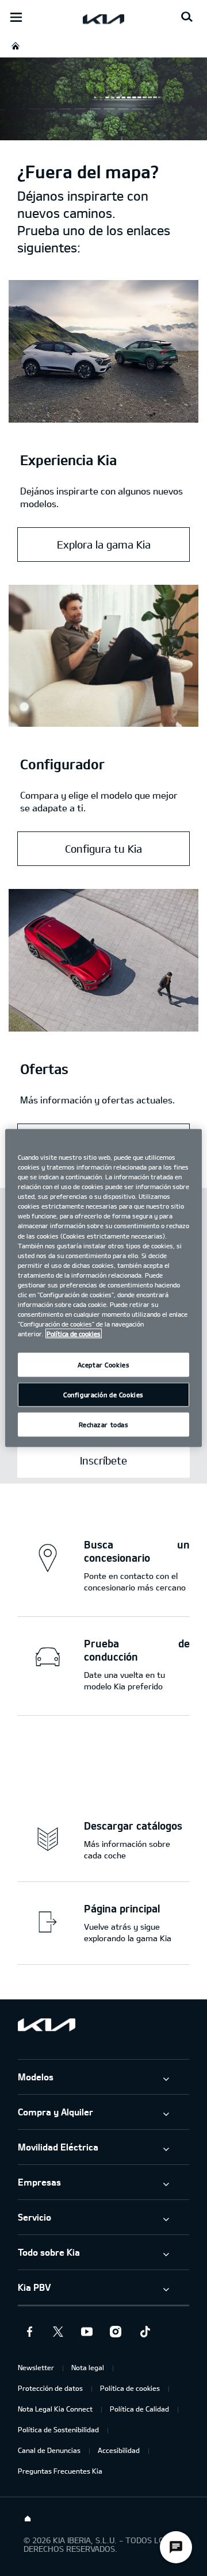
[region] (103, 1288)
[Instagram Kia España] (116, 2332)
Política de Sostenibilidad (58, 2429)
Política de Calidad (139, 2409)
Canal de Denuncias (49, 2450)
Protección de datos (50, 2388)
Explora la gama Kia (104, 545)
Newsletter (36, 2367)
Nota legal (88, 2367)
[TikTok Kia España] (144, 2332)
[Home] (28, 2519)
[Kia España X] (58, 2332)
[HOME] (16, 46)
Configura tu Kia (103, 849)
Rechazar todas (104, 1425)
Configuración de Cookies (103, 1395)
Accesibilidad (119, 2450)
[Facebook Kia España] (29, 2332)
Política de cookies (130, 2388)
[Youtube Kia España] (87, 2332)
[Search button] (187, 17)
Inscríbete (103, 1460)
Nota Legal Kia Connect (55, 2409)
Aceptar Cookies (104, 1365)
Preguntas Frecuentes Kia (60, 2471)
